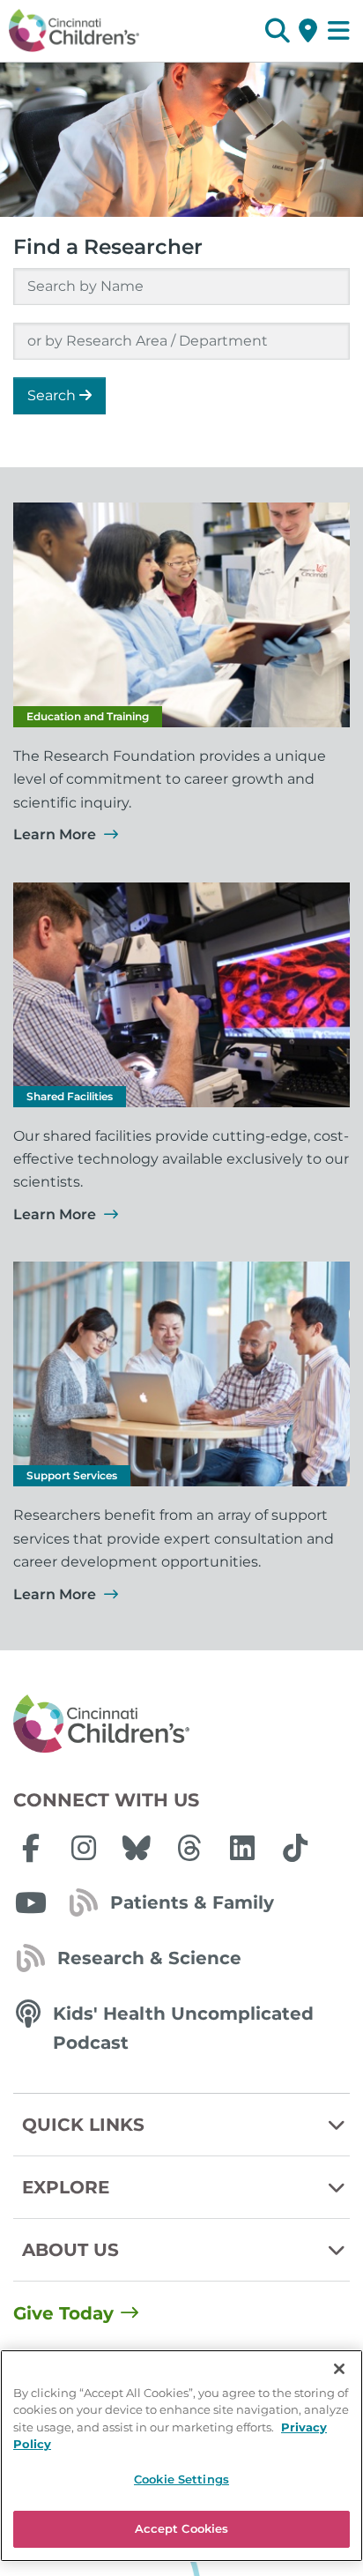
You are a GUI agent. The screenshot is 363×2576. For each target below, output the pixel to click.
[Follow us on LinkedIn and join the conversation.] (242, 1848)
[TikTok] (295, 1848)
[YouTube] (31, 1902)
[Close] (339, 2369)
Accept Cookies (182, 2528)
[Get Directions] (308, 31)
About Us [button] (70, 2250)
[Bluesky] (137, 1848)
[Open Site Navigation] (339, 31)
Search (53, 395)
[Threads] (189, 1848)
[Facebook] (31, 1848)
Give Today (63, 2313)
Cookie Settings (181, 2479)
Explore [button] (66, 2187)
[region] (181, 2456)
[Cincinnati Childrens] (181, 1724)
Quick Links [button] (83, 2125)
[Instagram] (84, 1848)
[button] (277, 31)
